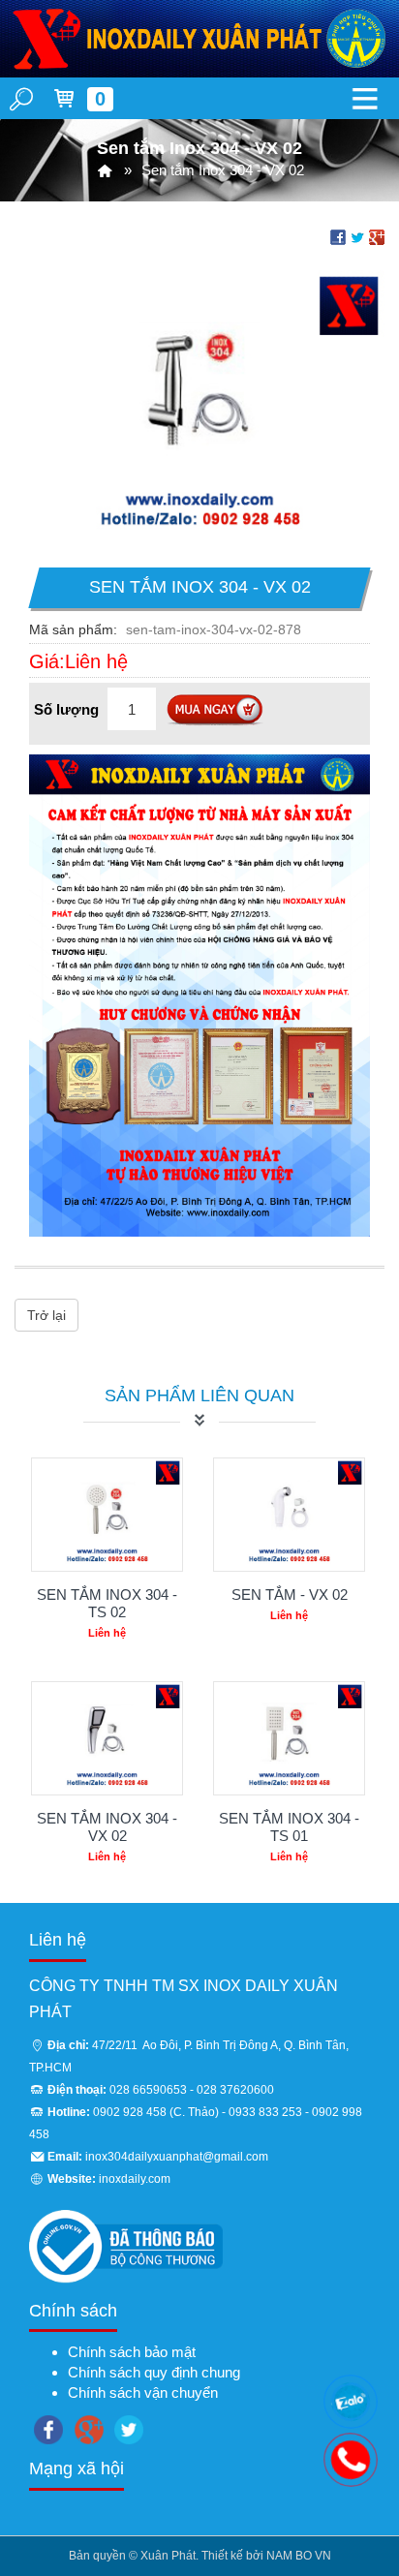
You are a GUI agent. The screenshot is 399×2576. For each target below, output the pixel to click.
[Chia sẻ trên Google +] (377, 236)
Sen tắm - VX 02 (290, 1595)
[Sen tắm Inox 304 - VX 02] (199, 407)
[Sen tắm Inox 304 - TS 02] (107, 1515)
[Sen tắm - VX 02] (289, 1515)
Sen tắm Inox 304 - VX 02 (107, 1827)
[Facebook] (48, 2427)
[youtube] (129, 2427)
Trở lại (46, 1315)
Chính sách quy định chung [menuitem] (154, 2372)
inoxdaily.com (135, 2179)
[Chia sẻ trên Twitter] (357, 236)
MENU (365, 98)
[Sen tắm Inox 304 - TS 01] (289, 1738)
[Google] (89, 2427)
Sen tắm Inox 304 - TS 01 (289, 1827)
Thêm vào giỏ (215, 711)
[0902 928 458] (351, 2402)
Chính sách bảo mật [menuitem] (132, 2352)
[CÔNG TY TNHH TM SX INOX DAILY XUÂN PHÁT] (105, 170)
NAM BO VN (299, 2556)
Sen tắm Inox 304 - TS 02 (107, 1603)
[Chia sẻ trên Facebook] (338, 236)
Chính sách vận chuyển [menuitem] (143, 2392)
